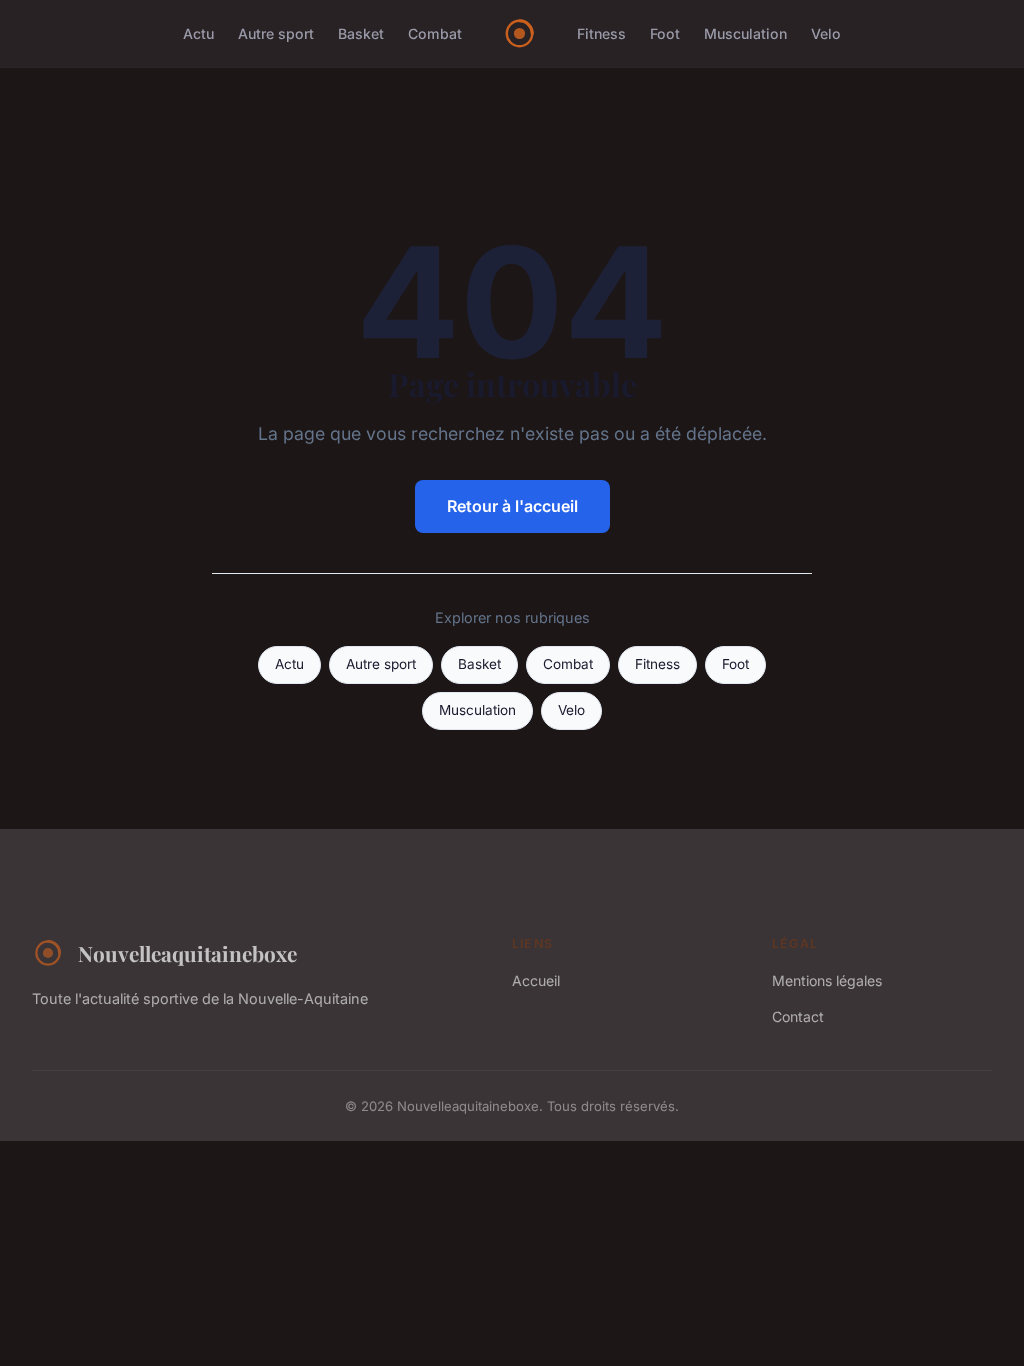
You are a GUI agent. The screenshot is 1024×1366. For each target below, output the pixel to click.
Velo (826, 33)
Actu (198, 33)
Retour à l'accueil (512, 506)
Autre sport (276, 33)
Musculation (745, 33)
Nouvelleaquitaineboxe (187, 953)
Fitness (601, 33)
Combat (435, 33)
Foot (665, 33)
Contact (798, 1016)
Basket (361, 33)
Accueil (536, 980)
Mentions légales (827, 980)
